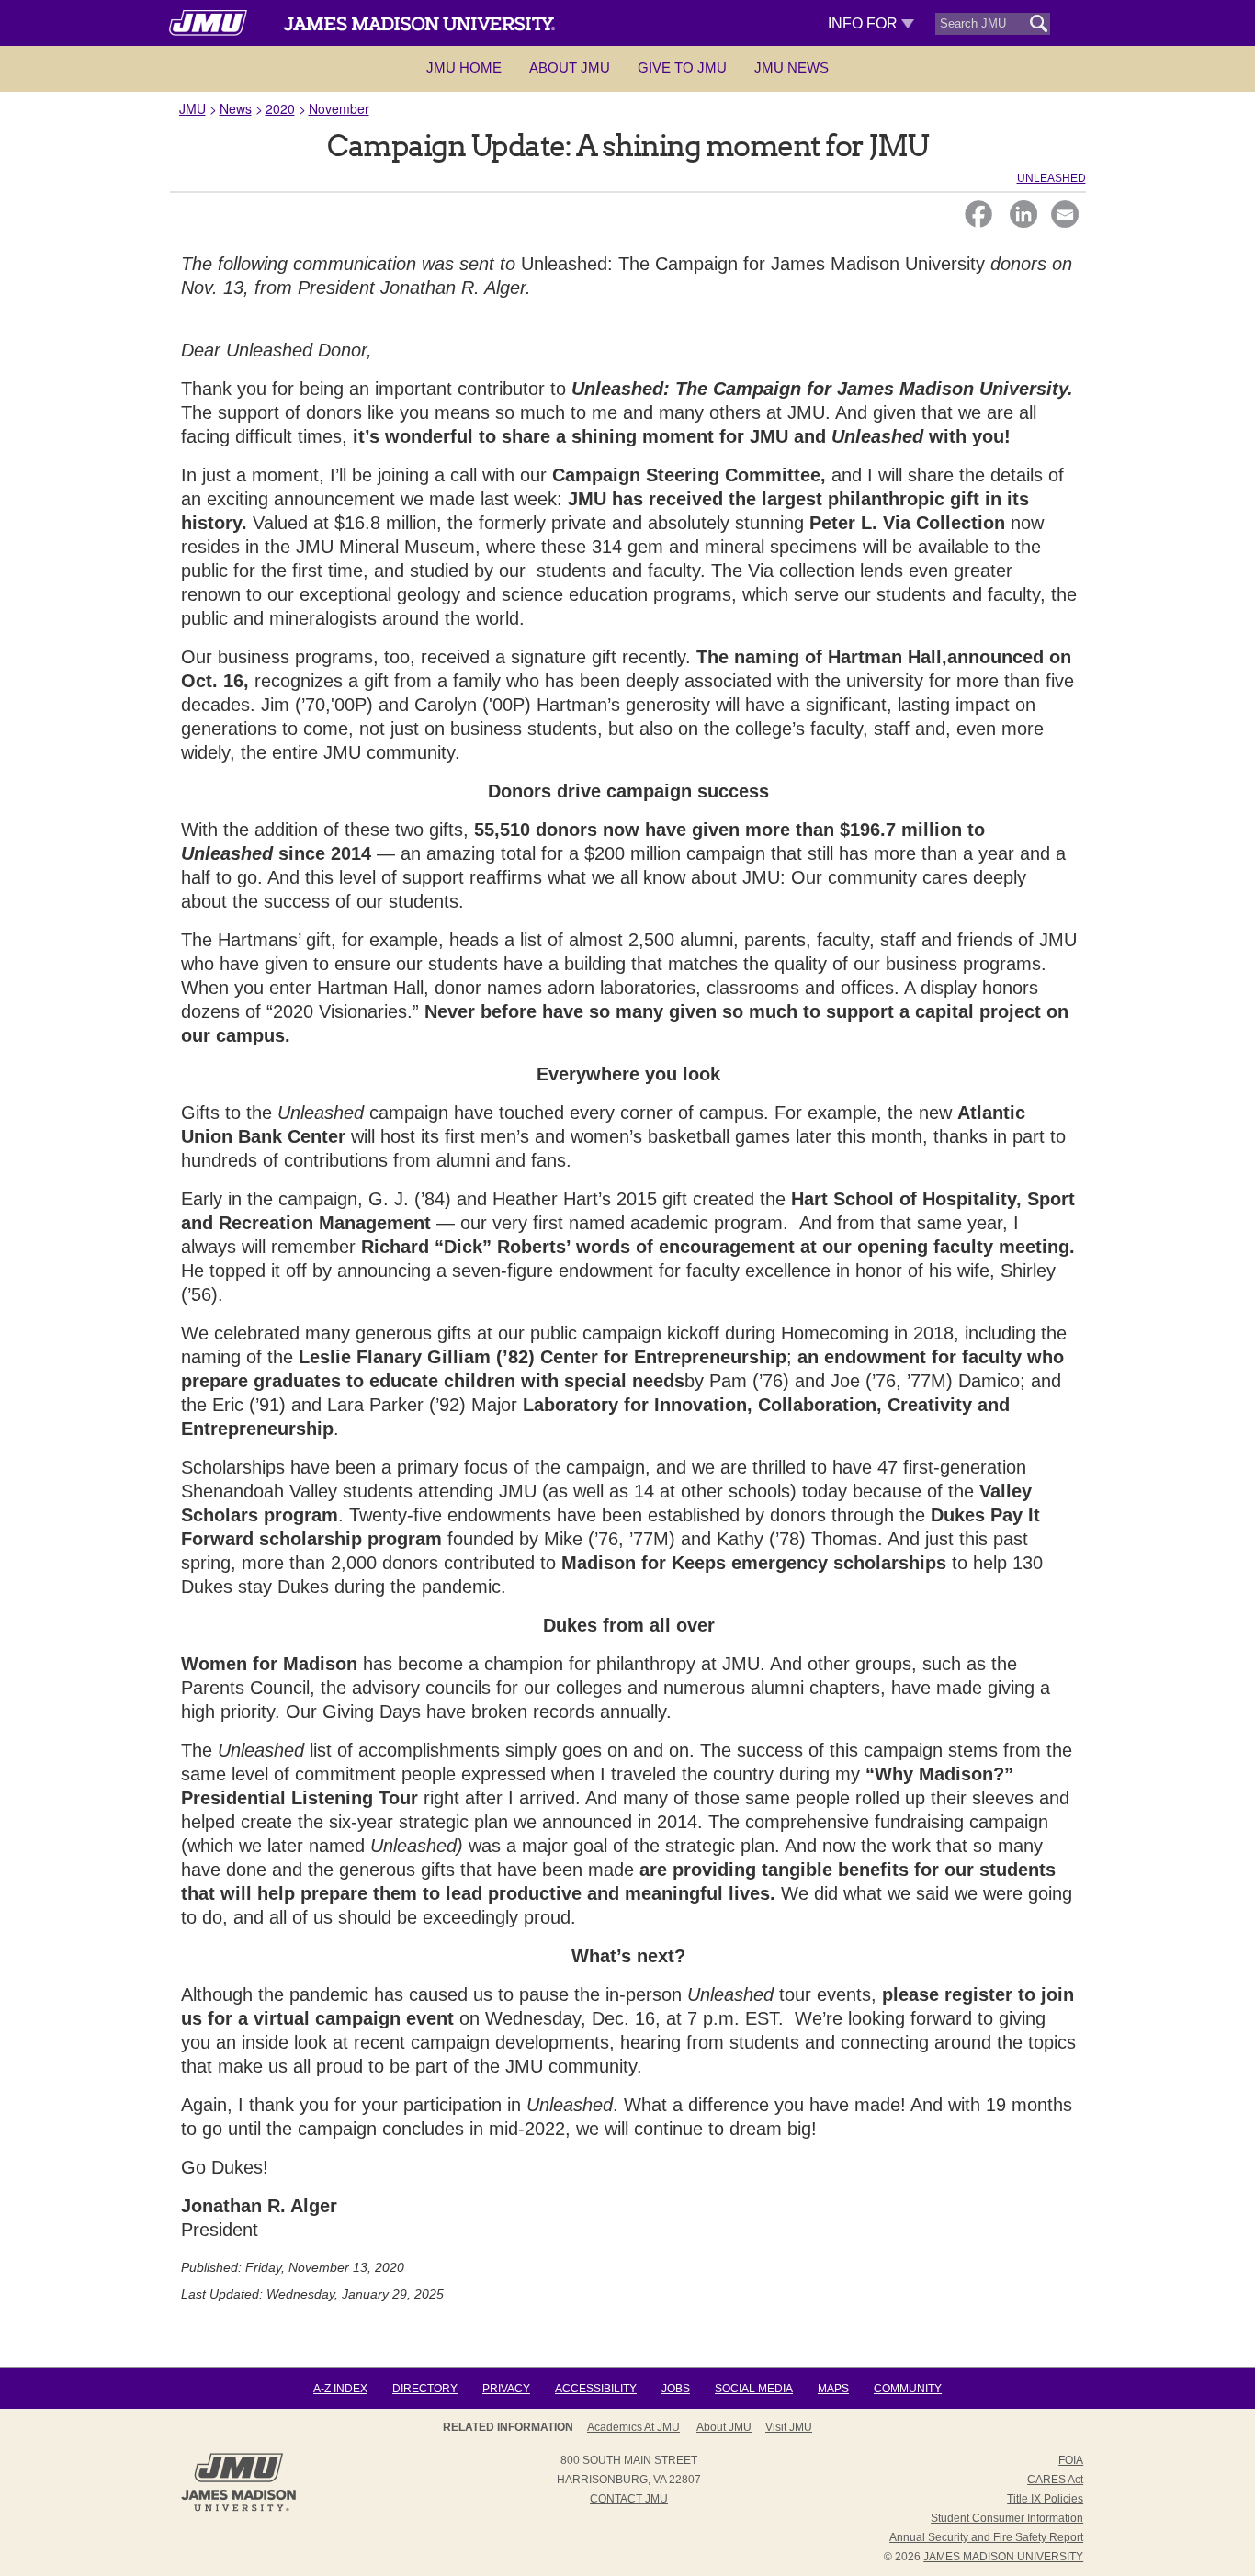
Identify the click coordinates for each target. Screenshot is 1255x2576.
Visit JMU (789, 2427)
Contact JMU (629, 2499)
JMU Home (464, 68)
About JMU (570, 68)
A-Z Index (340, 2389)
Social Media (754, 2389)
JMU (192, 108)
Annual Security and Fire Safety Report (986, 2537)
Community (908, 2389)
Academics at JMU (633, 2427)
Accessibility (596, 2389)
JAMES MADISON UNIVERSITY (1003, 2557)
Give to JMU (682, 68)
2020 (280, 108)
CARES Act (1055, 2480)
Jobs (676, 2389)
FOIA (1071, 2460)
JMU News (791, 68)
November (339, 108)
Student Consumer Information (1007, 2518)
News (236, 108)
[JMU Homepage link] (238, 2509)
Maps (833, 2389)
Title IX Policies (1045, 2499)
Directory (425, 2389)
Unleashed (1051, 178)
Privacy (506, 2389)
